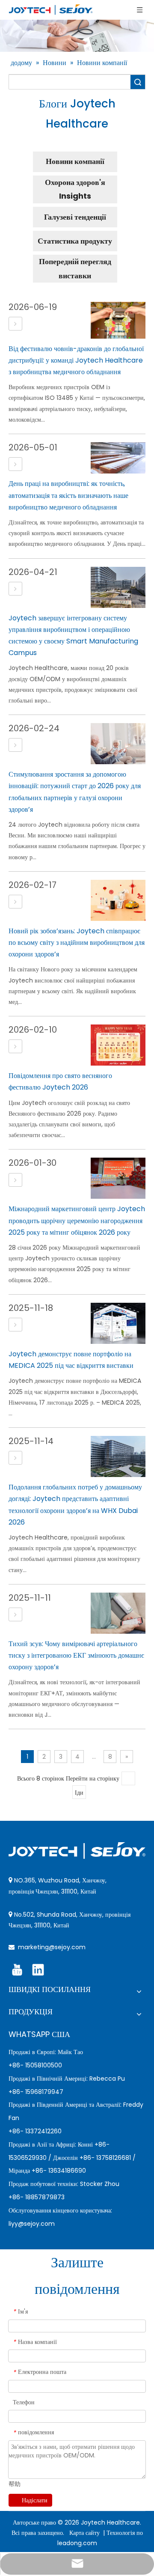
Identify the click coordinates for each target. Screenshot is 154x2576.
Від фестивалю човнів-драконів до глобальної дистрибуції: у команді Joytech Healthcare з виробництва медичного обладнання (76, 360)
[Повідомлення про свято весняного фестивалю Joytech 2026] (15, 1047)
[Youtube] (17, 1970)
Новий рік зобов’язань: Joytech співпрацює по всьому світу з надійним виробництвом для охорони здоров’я (77, 943)
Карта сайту (85, 2533)
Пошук (138, 82)
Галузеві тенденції (75, 217)
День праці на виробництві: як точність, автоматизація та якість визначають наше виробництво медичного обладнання (68, 495)
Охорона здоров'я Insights (75, 189)
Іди (79, 1793)
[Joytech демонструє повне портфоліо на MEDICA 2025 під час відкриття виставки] (15, 1325)
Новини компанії (75, 161)
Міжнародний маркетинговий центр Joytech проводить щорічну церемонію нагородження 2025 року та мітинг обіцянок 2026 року (77, 1220)
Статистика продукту (75, 241)
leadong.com (77, 2543)
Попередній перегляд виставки (75, 268)
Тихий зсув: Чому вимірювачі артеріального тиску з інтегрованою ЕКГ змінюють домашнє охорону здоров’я (76, 1655)
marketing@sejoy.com (52, 1947)
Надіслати (35, 2500)
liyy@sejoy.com (32, 2224)
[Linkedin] (38, 1970)
